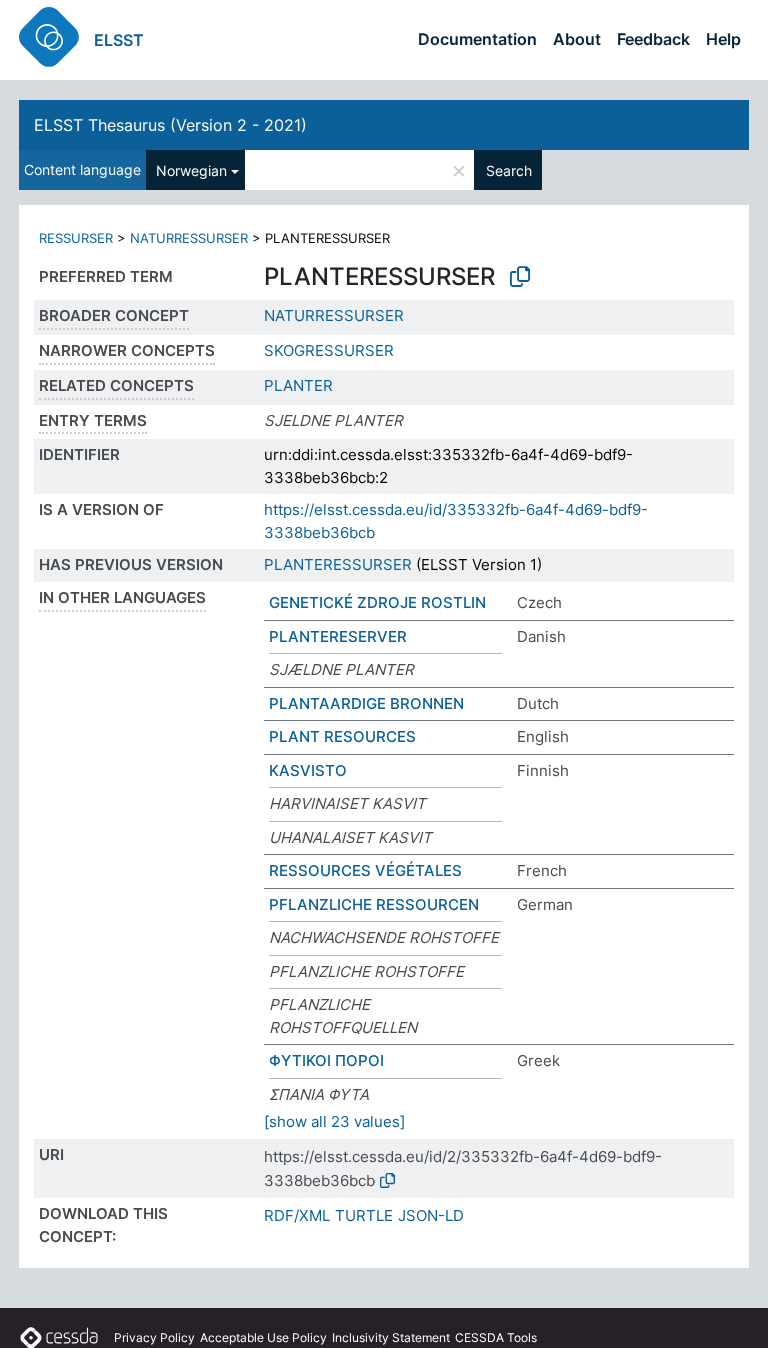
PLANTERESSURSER (338, 564)
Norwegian (191, 170)
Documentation (477, 39)
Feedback (653, 39)
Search (509, 170)
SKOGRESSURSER (329, 350)
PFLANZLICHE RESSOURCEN (374, 904)
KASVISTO (308, 770)
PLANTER (298, 385)
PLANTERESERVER (338, 636)
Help (723, 39)
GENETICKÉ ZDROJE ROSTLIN (377, 602)
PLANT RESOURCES (342, 736)
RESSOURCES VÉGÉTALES (365, 870)
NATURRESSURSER (189, 238)
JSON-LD (431, 1215)
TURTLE (364, 1215)
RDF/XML (297, 1215)
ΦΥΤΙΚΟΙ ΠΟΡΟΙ (326, 1060)
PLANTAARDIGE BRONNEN (366, 703)
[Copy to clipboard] (520, 277)
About (577, 39)
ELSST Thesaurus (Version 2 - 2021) (170, 125)
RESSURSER (76, 238)
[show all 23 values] (334, 1121)
